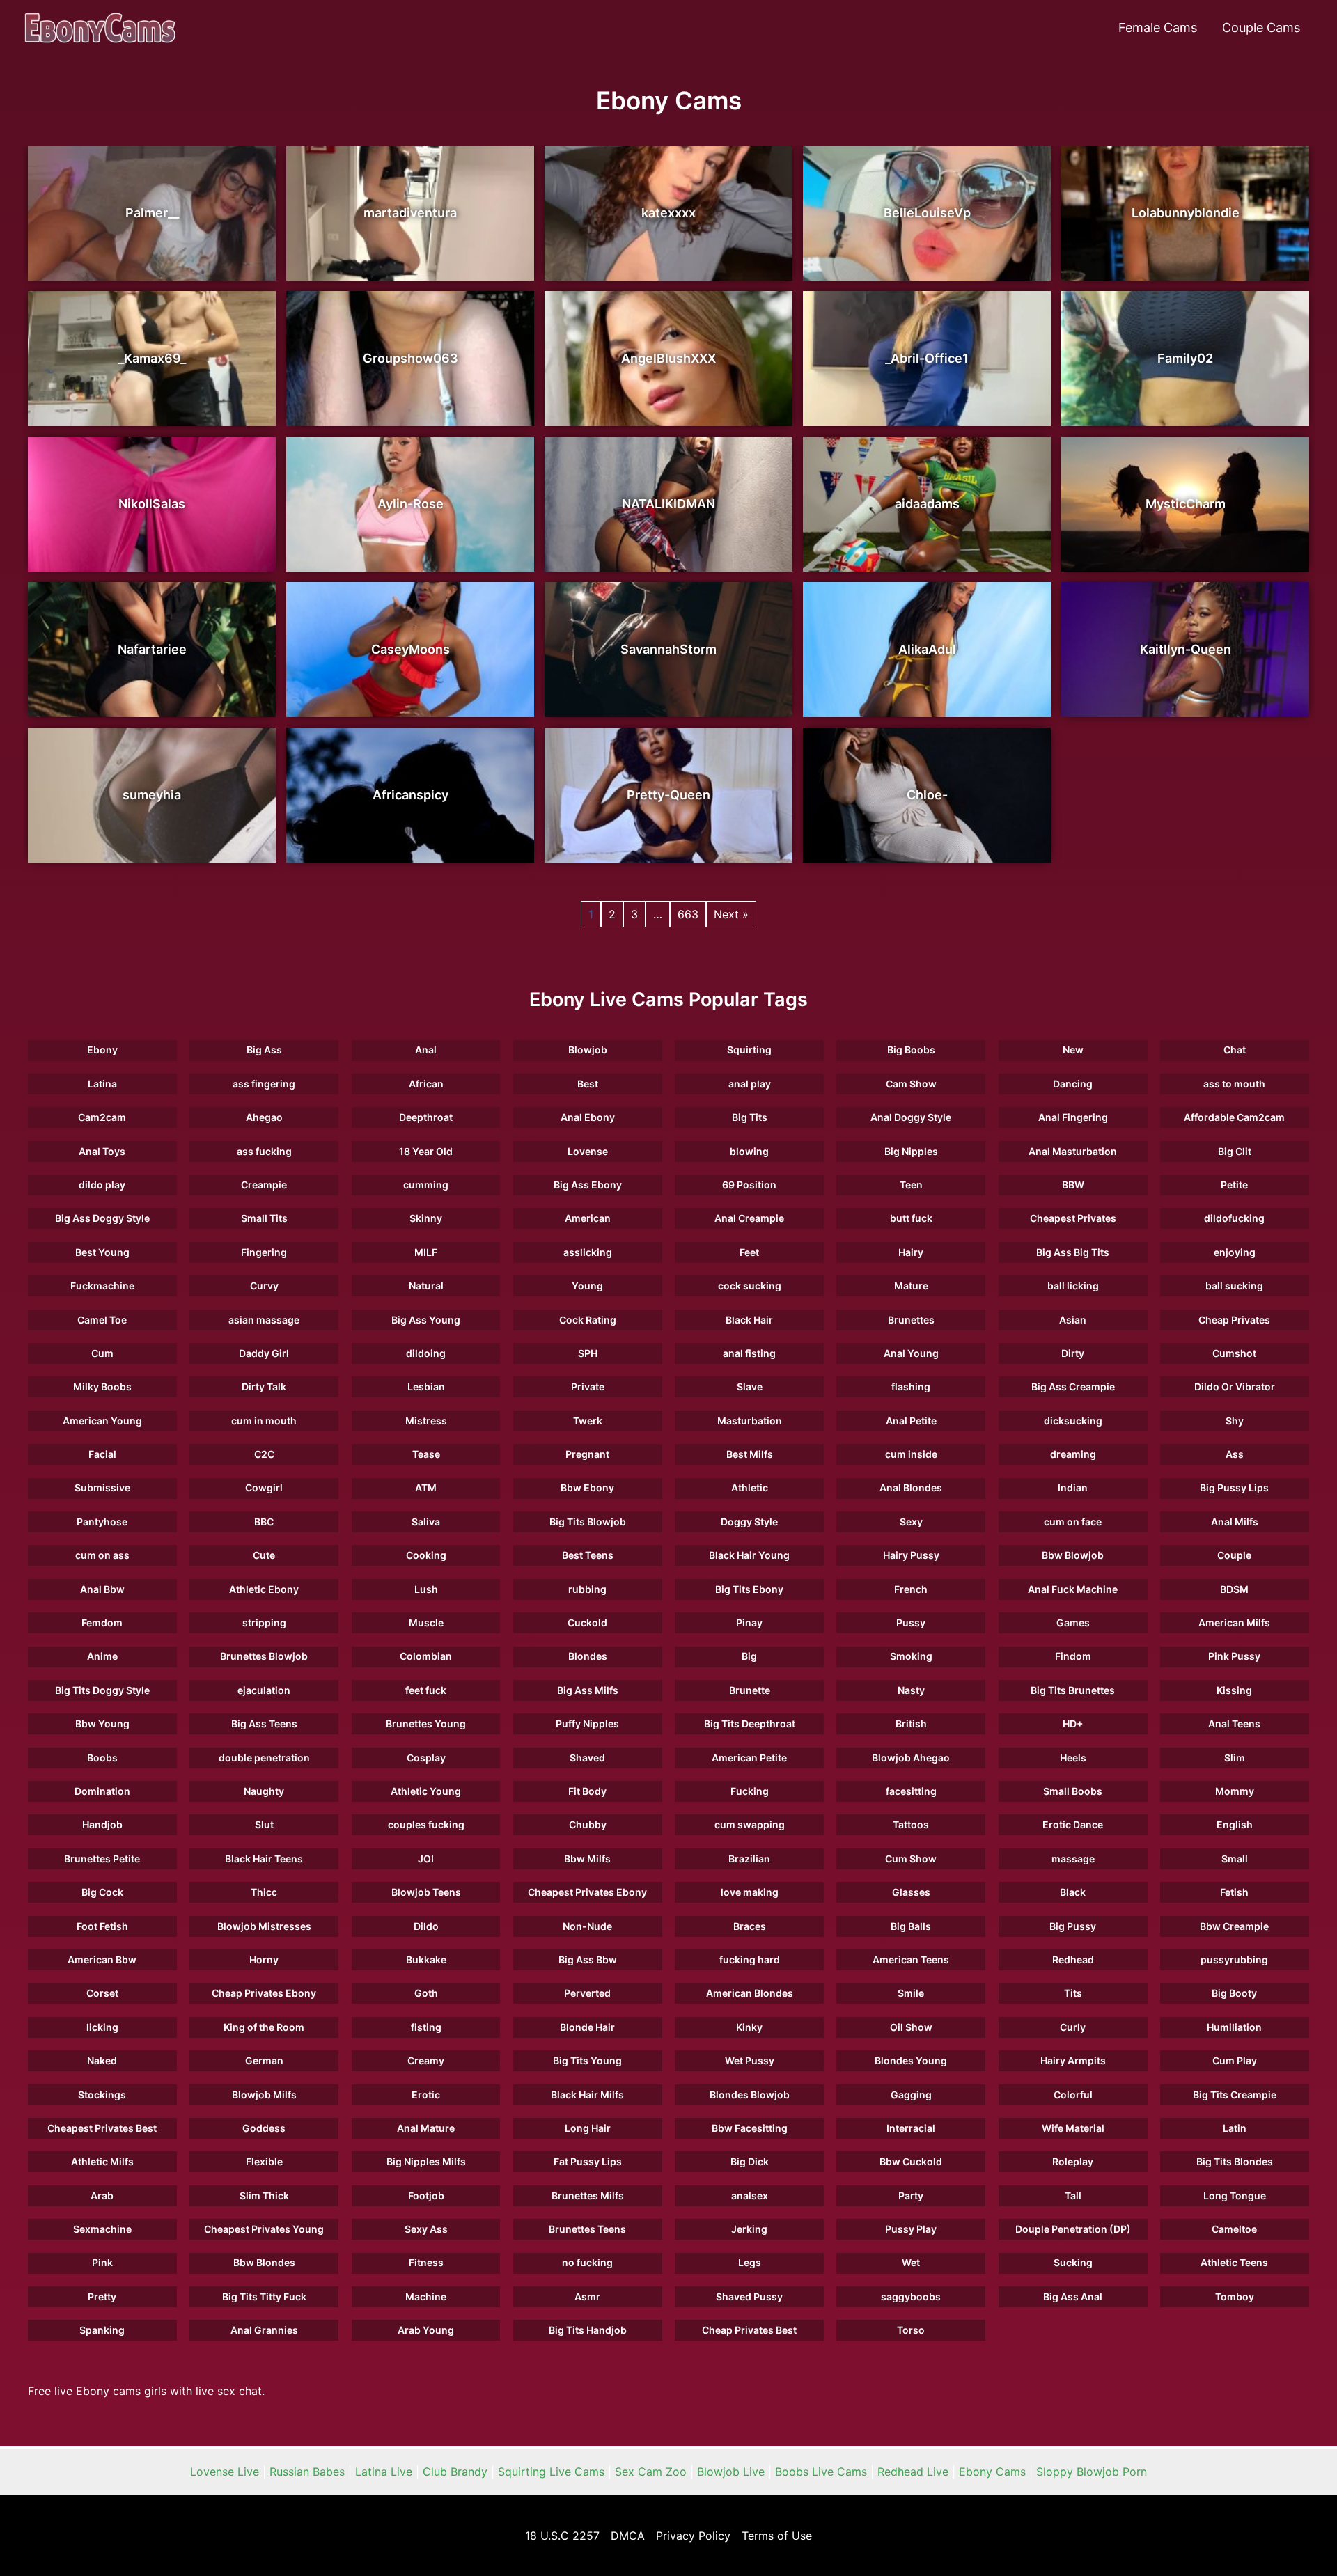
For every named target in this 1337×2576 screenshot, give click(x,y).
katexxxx (668, 213)
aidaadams (927, 504)
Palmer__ (152, 213)
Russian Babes (307, 2472)
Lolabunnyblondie (1186, 213)
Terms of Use (777, 2536)
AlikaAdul (927, 649)
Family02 (1185, 358)
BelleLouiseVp (927, 213)
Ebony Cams (992, 2472)
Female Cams (1158, 28)
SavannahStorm (668, 649)
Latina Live (384, 2472)
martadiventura (410, 213)
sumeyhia (152, 795)
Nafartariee (152, 649)
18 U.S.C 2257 (562, 2536)
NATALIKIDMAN (668, 504)
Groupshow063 (411, 358)
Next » (731, 914)
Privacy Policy (693, 2536)
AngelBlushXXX (668, 358)
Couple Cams (1261, 28)
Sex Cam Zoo (651, 2472)
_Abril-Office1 (927, 358)
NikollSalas (152, 504)
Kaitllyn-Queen (1186, 649)
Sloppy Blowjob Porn (1092, 2472)
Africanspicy (411, 795)
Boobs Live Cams (821, 2472)
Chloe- (927, 795)
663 (688, 914)
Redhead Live (913, 2472)
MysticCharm (1186, 504)
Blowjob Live (731, 2472)
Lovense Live (225, 2472)
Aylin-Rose (411, 504)
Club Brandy (455, 2472)
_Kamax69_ (152, 358)
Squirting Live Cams (551, 2472)
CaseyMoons (411, 649)
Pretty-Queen (668, 795)
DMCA (628, 2536)
